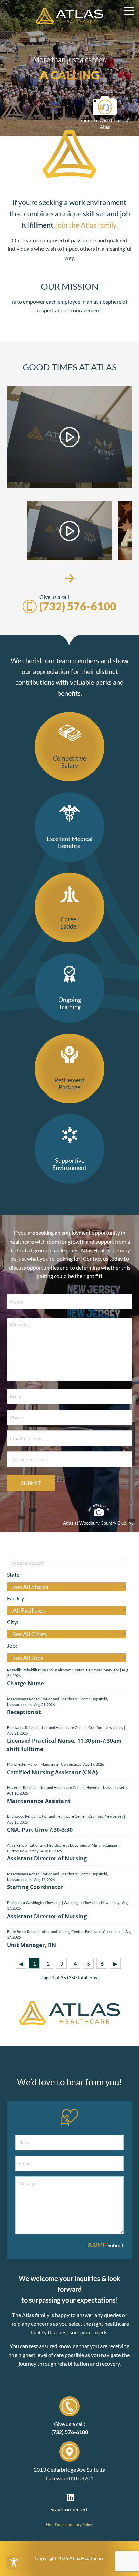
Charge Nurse (26, 1683)
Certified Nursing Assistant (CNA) (52, 1772)
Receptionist (24, 1712)
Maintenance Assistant (39, 1801)
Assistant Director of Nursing (47, 1858)
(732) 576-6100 (78, 606)
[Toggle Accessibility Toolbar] (14, 2562)
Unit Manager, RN (32, 1945)
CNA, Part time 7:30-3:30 (40, 1830)
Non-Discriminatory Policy (69, 2524)
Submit (31, 1483)
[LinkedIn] (70, 2497)
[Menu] (129, 11)
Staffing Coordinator (35, 1887)
